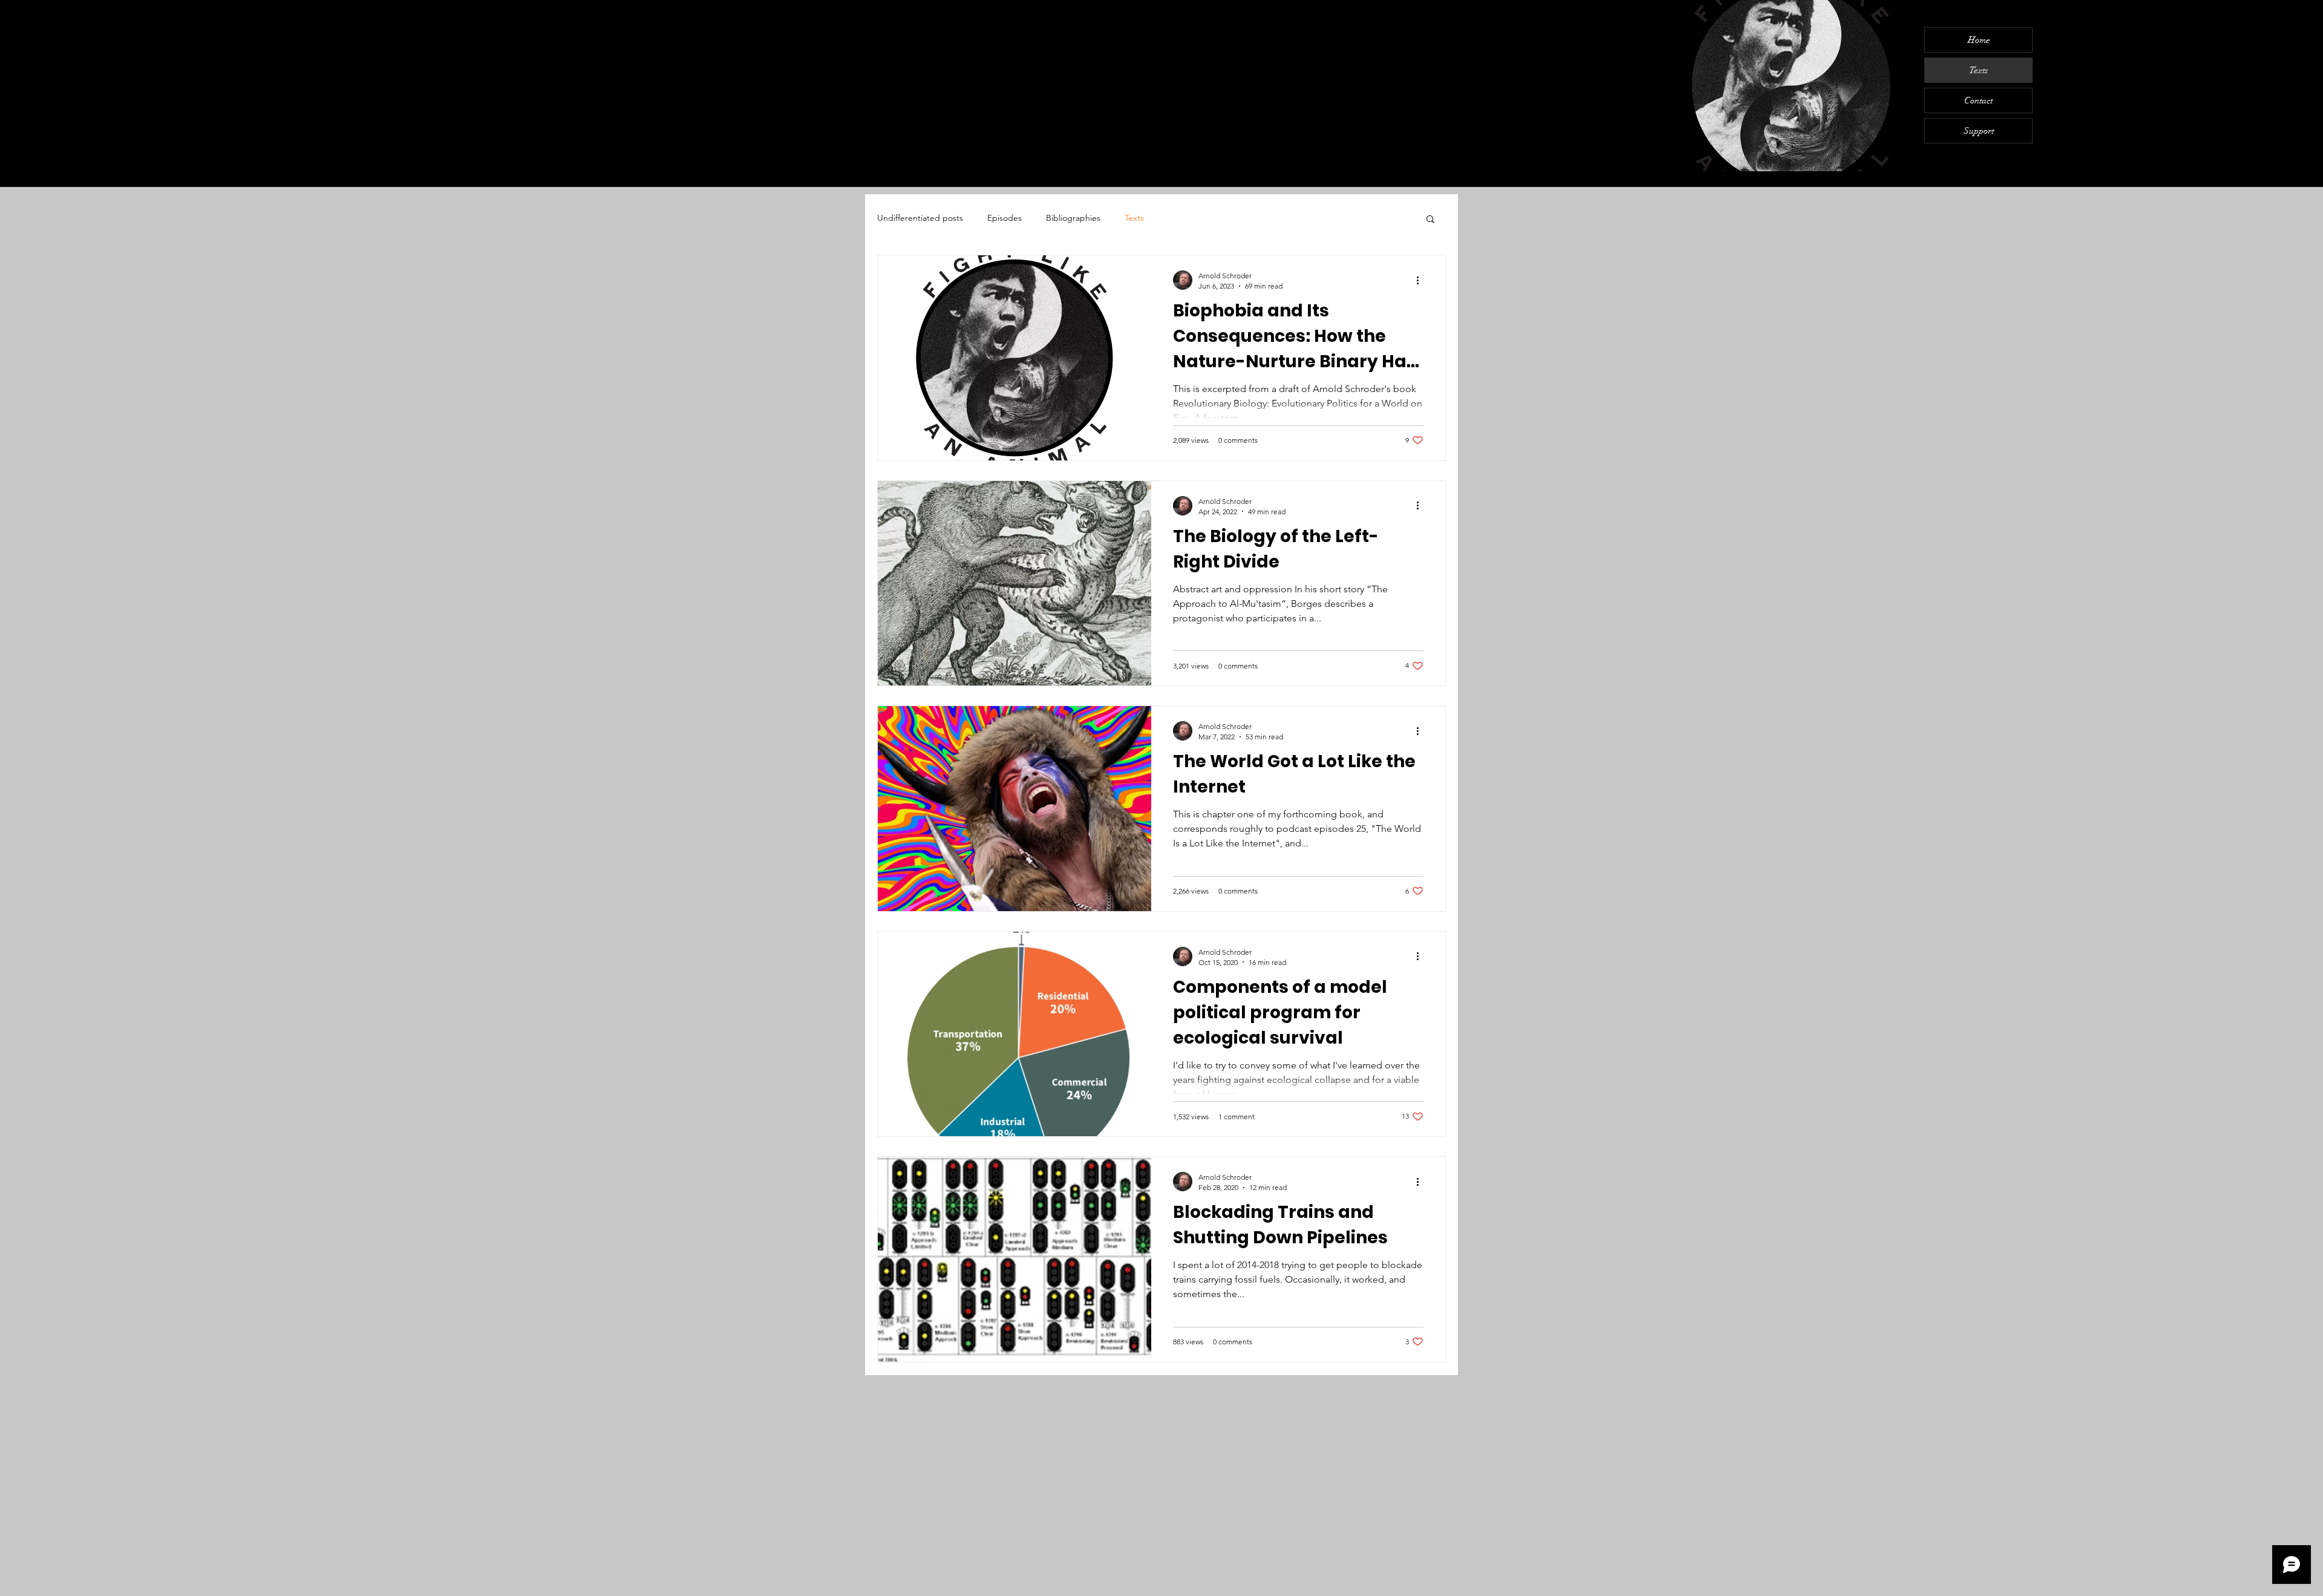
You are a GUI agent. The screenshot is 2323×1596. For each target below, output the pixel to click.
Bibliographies (1073, 218)
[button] (1430, 220)
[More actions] (1422, 280)
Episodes (1005, 218)
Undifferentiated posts (920, 218)
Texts (1978, 70)
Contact (1978, 100)
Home (1979, 40)
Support (1979, 131)
